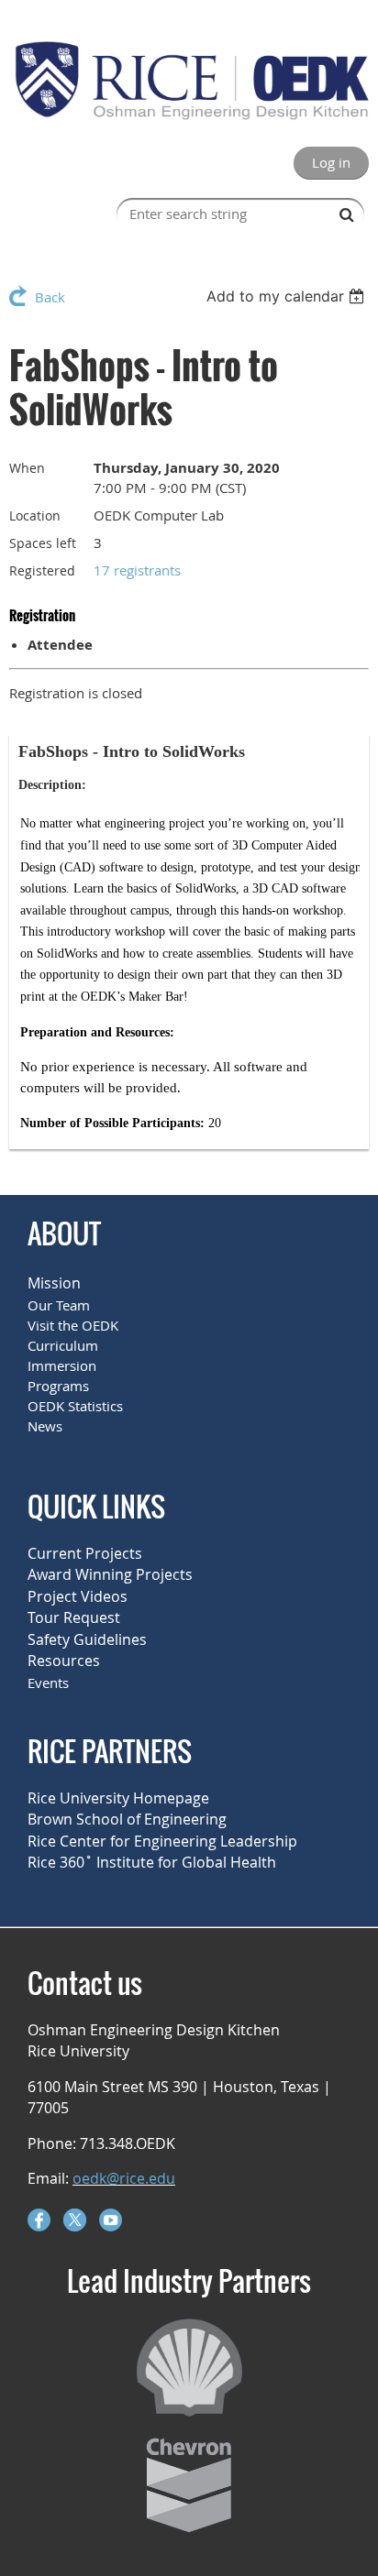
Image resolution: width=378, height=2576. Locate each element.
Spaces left (43, 543)
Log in (331, 162)
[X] (75, 2220)
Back (50, 297)
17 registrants (137, 570)
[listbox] (288, 296)
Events (48, 1683)
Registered (42, 570)
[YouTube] (111, 2220)
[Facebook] (39, 2220)
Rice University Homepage (118, 1798)
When (27, 468)
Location (35, 515)
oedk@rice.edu (124, 2178)
